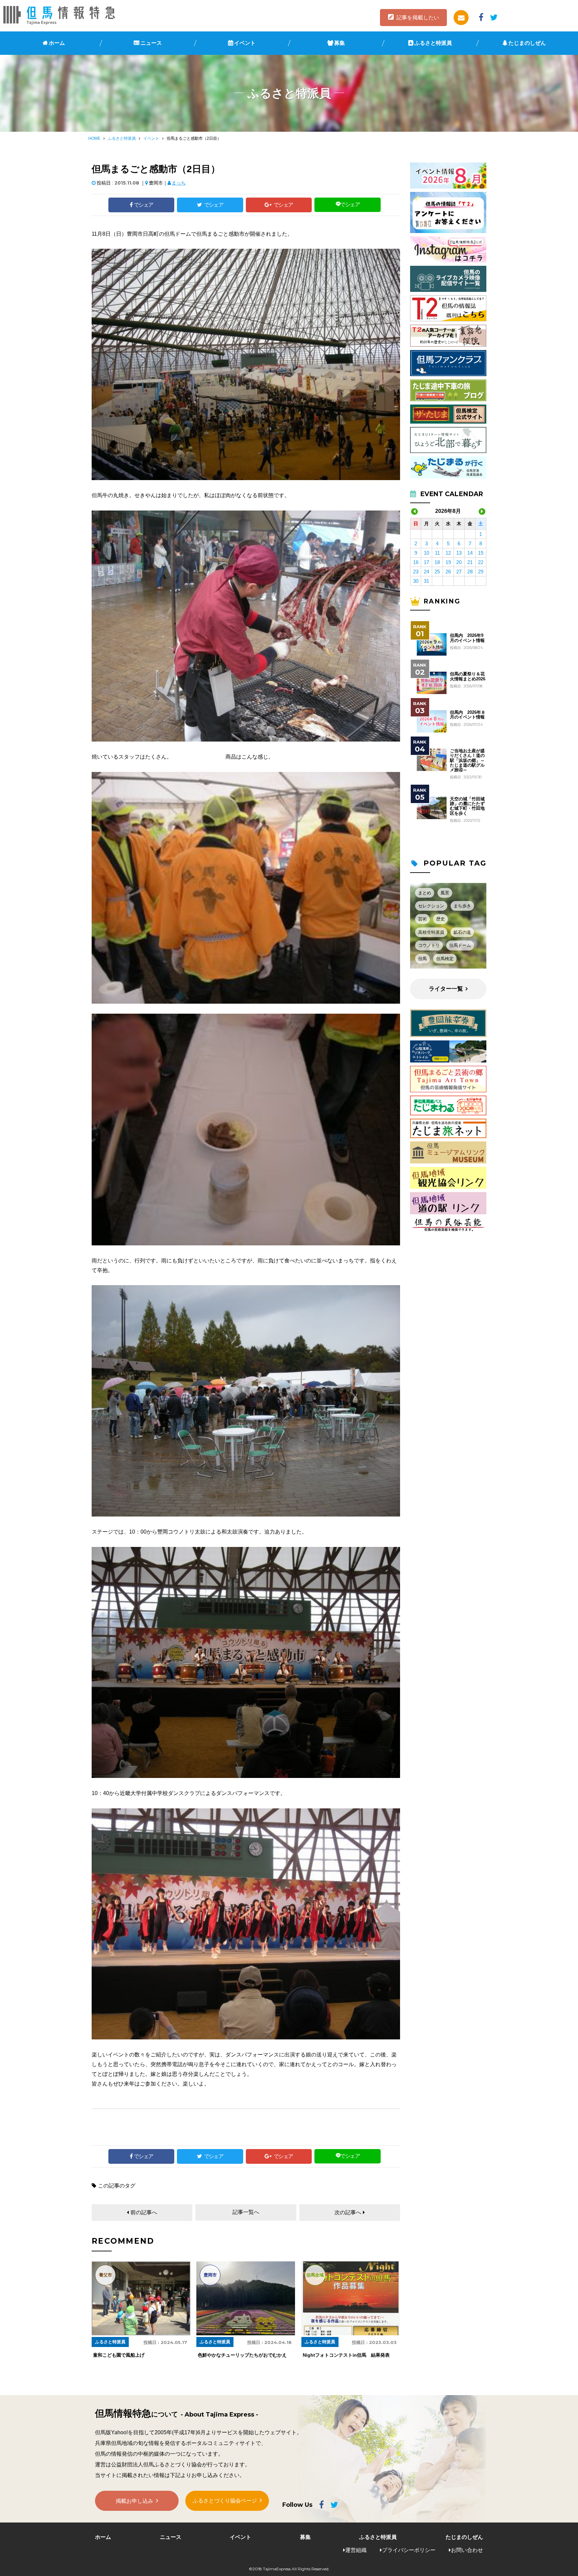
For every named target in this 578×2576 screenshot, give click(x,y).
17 (426, 562)
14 (470, 553)
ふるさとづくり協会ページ (225, 2501)
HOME (94, 138)
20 (459, 562)
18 (437, 562)
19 (448, 562)
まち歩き (462, 906)
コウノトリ (429, 945)
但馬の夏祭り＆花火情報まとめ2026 (468, 676)
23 (416, 572)
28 (470, 572)
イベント (245, 43)
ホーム (57, 43)
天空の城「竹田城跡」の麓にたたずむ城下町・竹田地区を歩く (467, 806)
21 (470, 562)
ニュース (151, 43)
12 (448, 553)
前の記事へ (144, 2212)
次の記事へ (348, 2212)
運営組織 (356, 2550)
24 (426, 572)
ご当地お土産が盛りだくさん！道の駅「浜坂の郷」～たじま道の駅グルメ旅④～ (467, 760)
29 (481, 572)
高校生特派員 (431, 932)
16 (416, 562)
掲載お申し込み (134, 2501)
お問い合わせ (467, 2550)
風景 (445, 893)
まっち (179, 183)
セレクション (431, 906)
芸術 (422, 919)
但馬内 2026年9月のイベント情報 (467, 638)
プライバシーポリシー (409, 2550)
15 (481, 553)
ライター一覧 (446, 989)
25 (437, 572)
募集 (340, 43)
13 (459, 553)
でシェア (143, 205)
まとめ (425, 893)
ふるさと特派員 (433, 43)
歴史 (441, 919)
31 (426, 581)
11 (437, 553)
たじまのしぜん (527, 43)
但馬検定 (445, 959)
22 (481, 562)
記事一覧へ (246, 2212)
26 (448, 572)
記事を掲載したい (418, 18)
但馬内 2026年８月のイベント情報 (468, 715)
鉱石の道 (462, 932)
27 (459, 572)
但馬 (422, 959)
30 (416, 581)
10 (426, 553)
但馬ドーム (460, 945)
